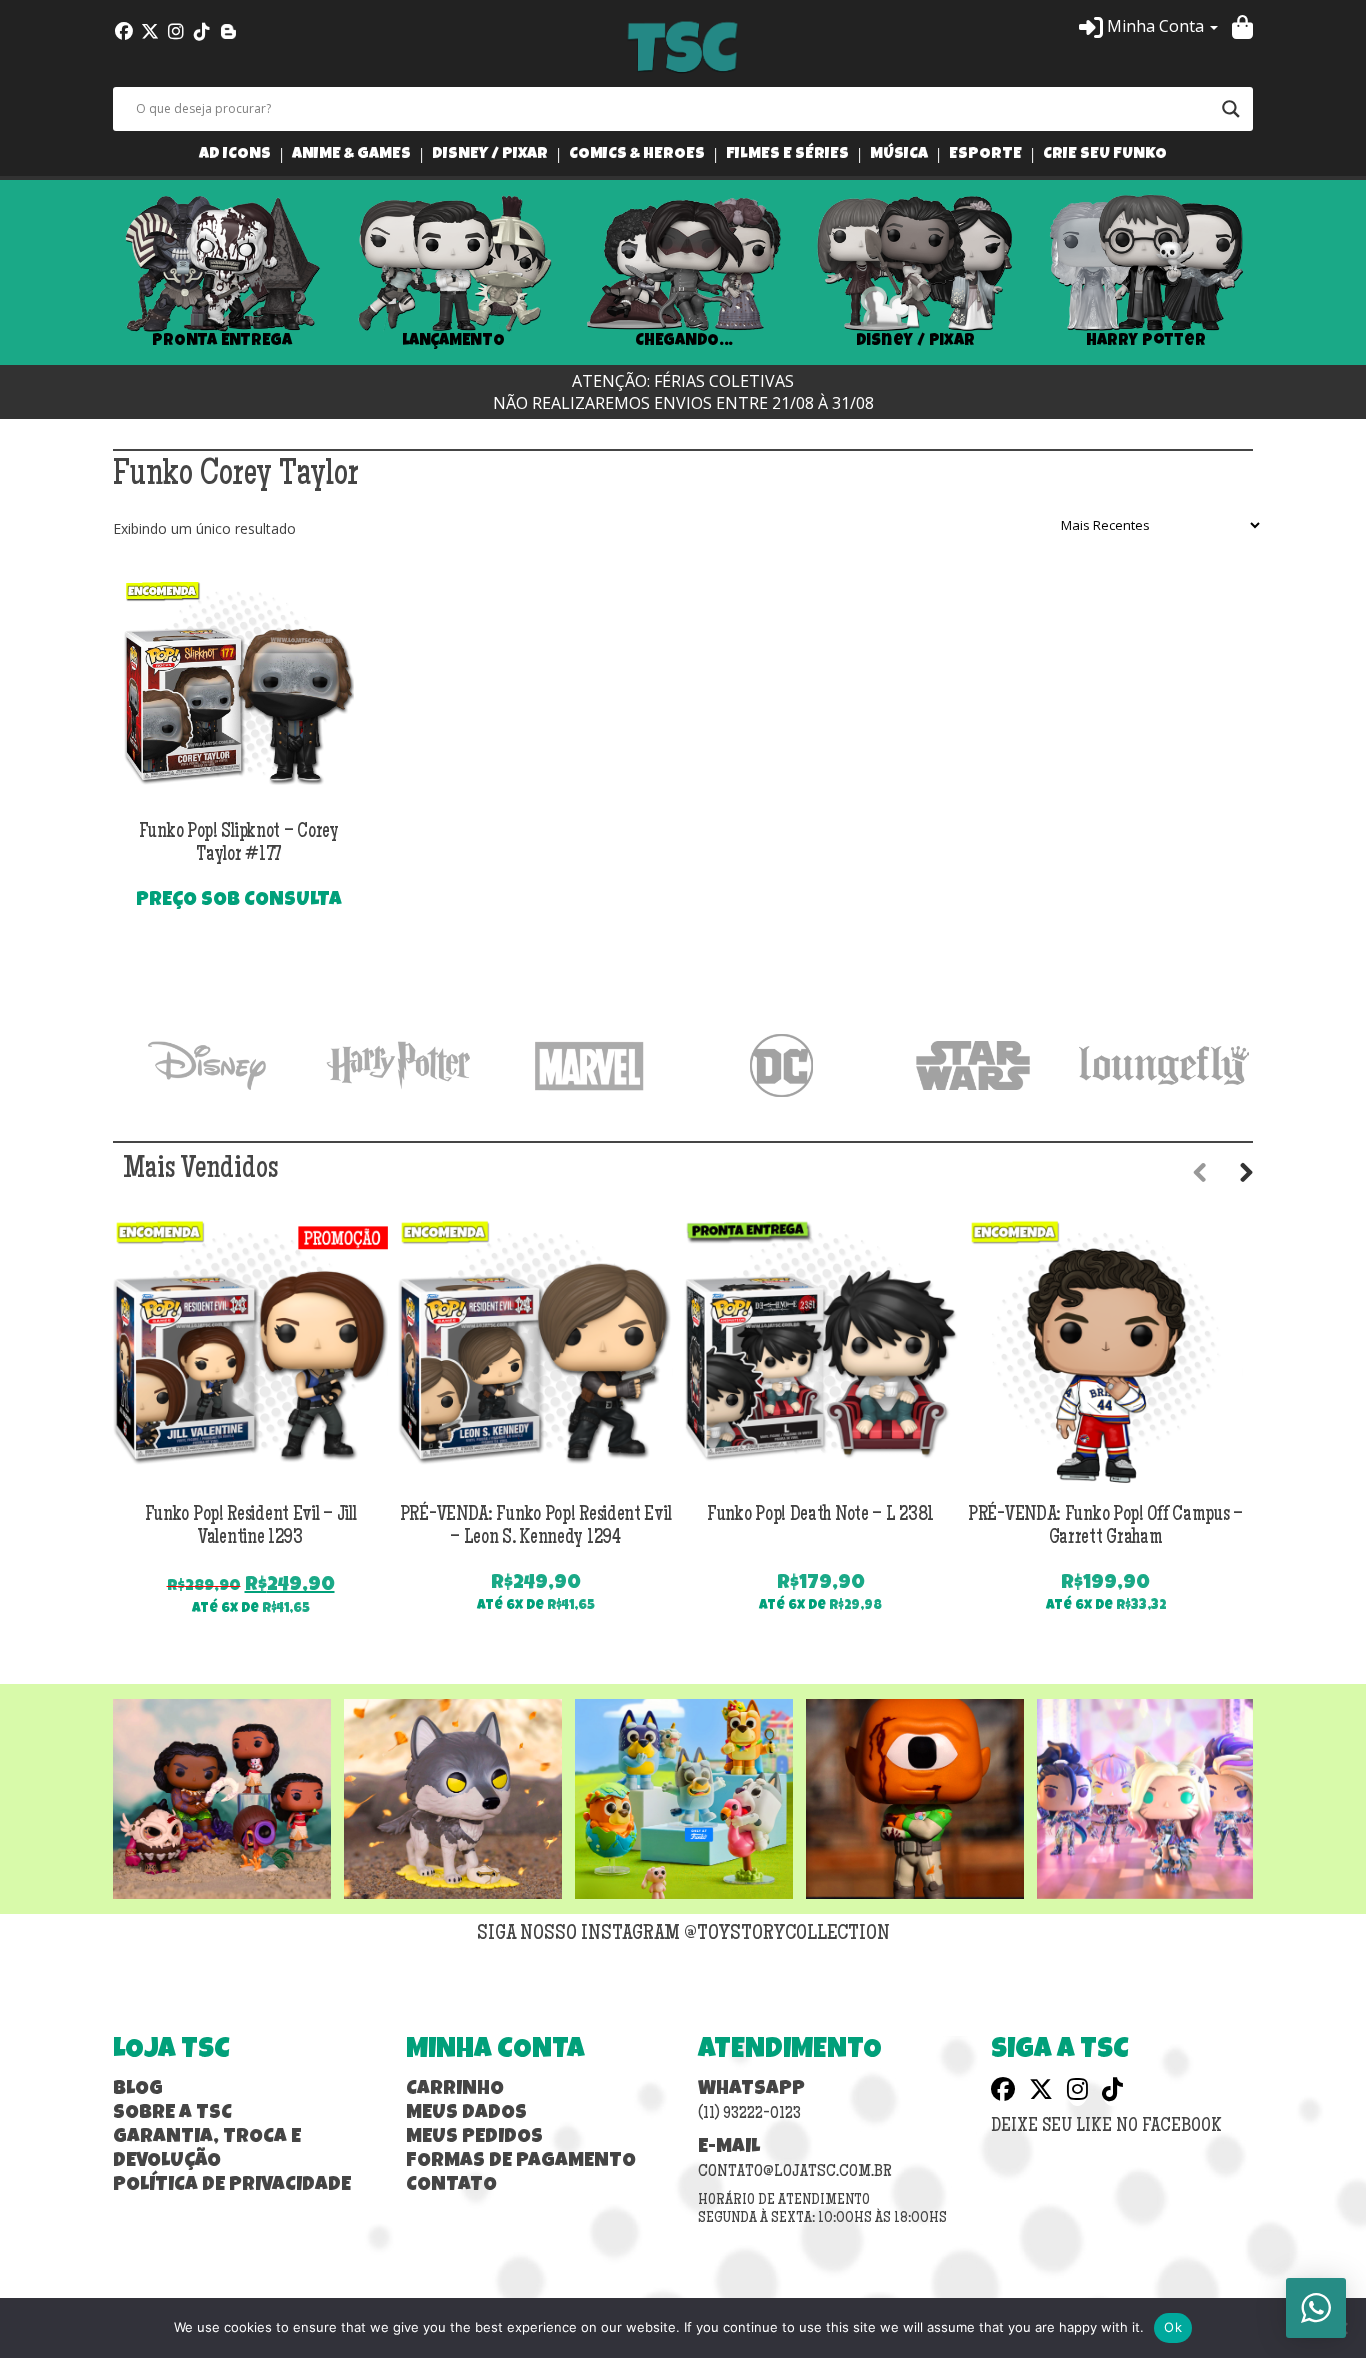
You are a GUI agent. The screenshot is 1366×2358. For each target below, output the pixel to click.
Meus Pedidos (474, 2138)
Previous (83, 273)
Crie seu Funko (1105, 155)
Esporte (985, 155)
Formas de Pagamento (521, 2162)
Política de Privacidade (232, 2186)
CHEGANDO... (683, 341)
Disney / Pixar (490, 155)
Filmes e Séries (787, 155)
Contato (451, 2186)
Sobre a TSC (172, 2114)
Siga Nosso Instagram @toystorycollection (683, 1935)
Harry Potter (1146, 341)
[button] (1148, 26)
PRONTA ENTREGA (222, 341)
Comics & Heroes (637, 155)
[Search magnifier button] (1231, 109)
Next (1283, 273)
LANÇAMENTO (453, 341)
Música (899, 155)
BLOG (138, 2090)
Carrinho (455, 2090)
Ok (1173, 2327)
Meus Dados (466, 2114)
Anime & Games (351, 155)
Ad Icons (235, 155)
